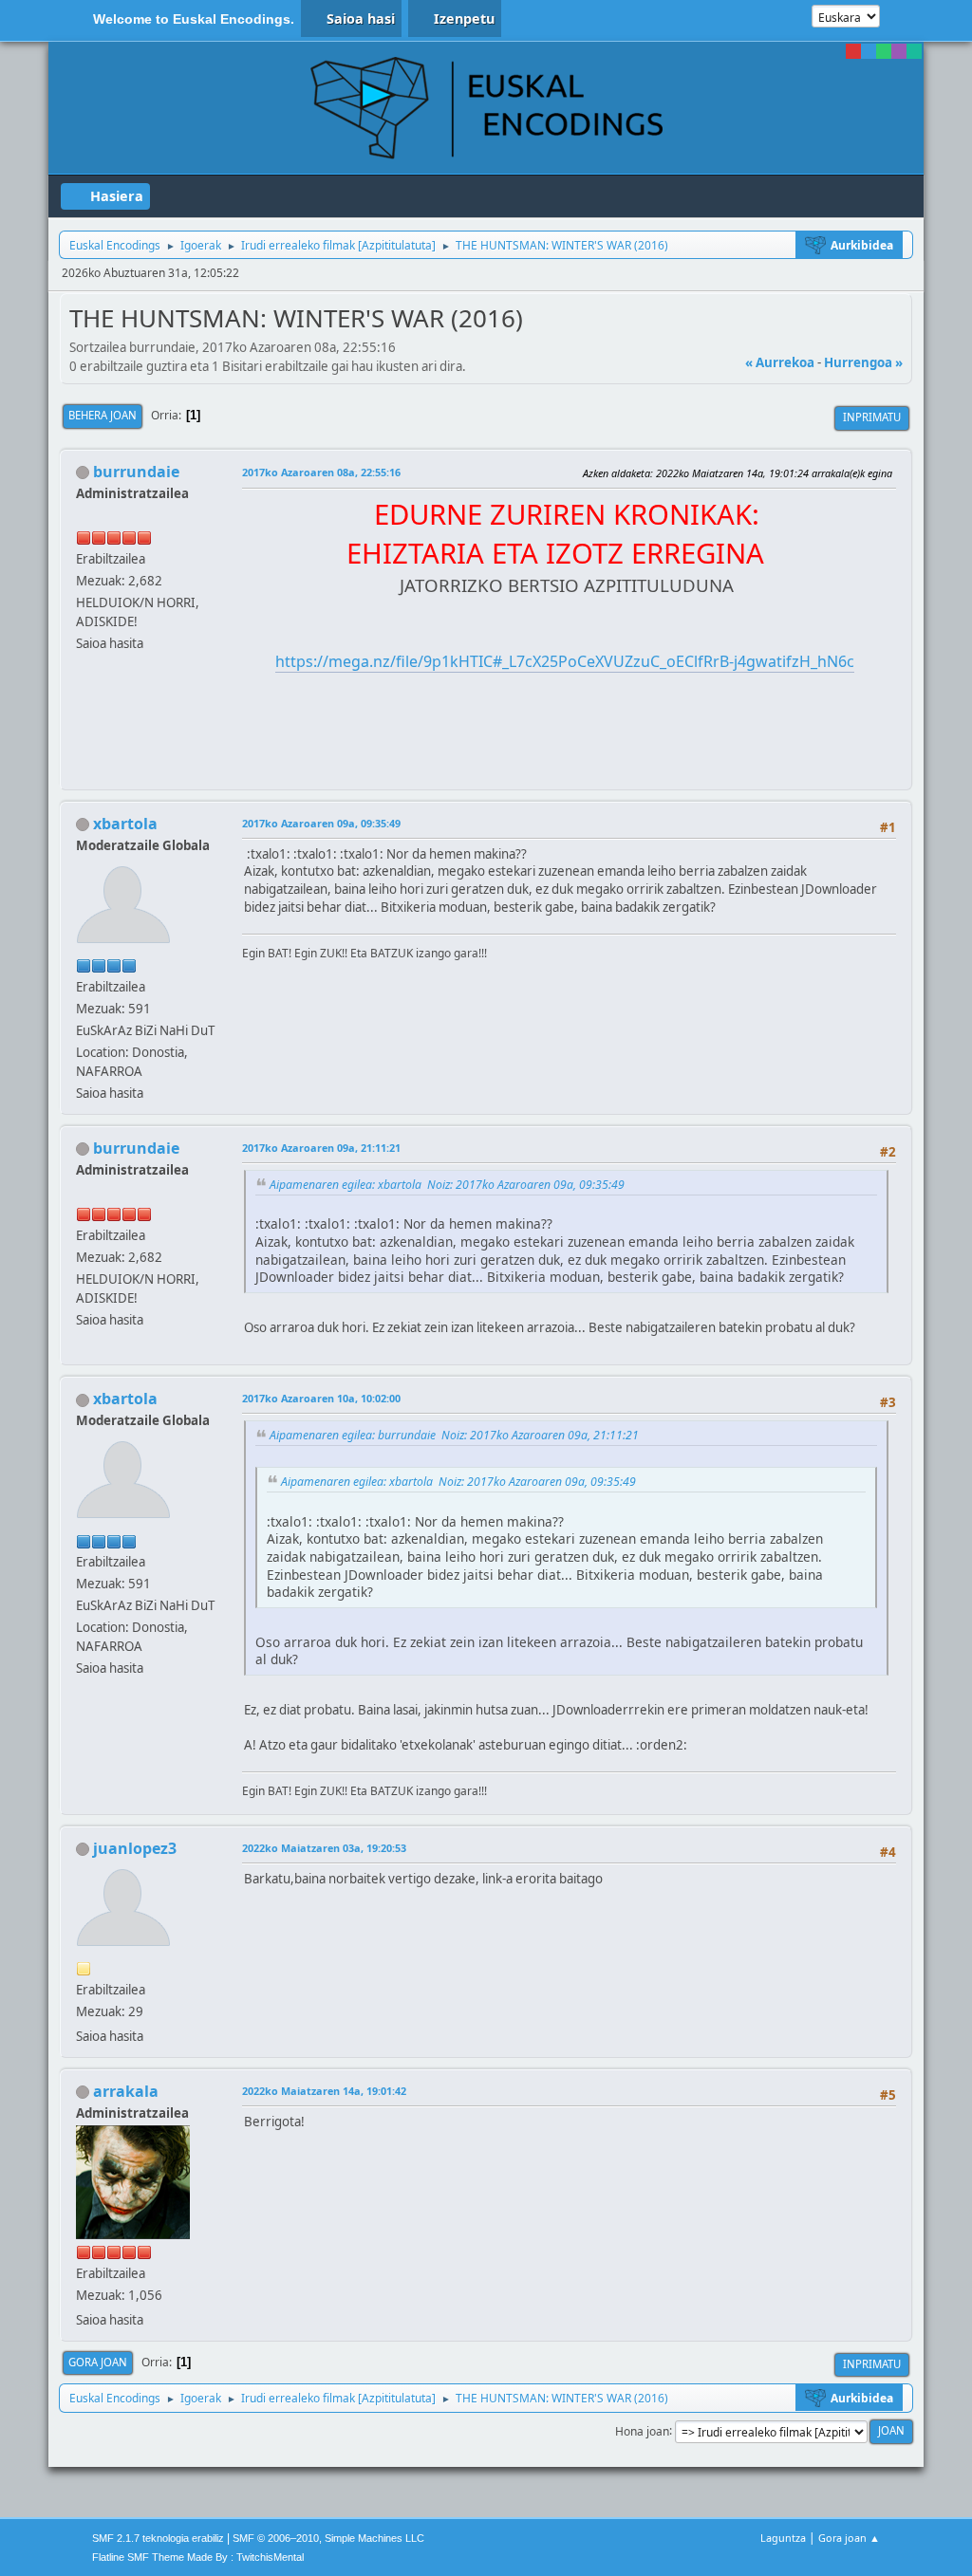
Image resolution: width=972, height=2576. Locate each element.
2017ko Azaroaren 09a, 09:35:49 (321, 823)
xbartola (125, 824)
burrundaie (136, 472)
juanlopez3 (135, 1848)
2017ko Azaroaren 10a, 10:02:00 (321, 1398)
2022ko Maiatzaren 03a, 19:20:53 (324, 1848)
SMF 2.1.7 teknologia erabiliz (158, 2538)
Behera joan (103, 415)
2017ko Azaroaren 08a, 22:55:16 (321, 472)
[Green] (884, 51)
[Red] (853, 51)
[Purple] (899, 51)
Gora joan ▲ (849, 2538)
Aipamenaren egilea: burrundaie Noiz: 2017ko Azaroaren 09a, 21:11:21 (454, 1435)
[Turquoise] (914, 51)
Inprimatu (872, 417)
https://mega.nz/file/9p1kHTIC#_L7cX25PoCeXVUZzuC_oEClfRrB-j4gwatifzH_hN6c (565, 661)
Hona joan (642, 2430)
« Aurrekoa (780, 362)
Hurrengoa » (863, 362)
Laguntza (783, 2538)
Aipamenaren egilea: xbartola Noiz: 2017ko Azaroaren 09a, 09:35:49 (447, 1185)
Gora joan (98, 2362)
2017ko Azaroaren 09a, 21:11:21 (321, 1148)
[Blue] (869, 51)
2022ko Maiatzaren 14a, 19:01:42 (324, 2091)
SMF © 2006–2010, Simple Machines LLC (328, 2538)
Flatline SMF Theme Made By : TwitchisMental (198, 2557)
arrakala (126, 2091)
